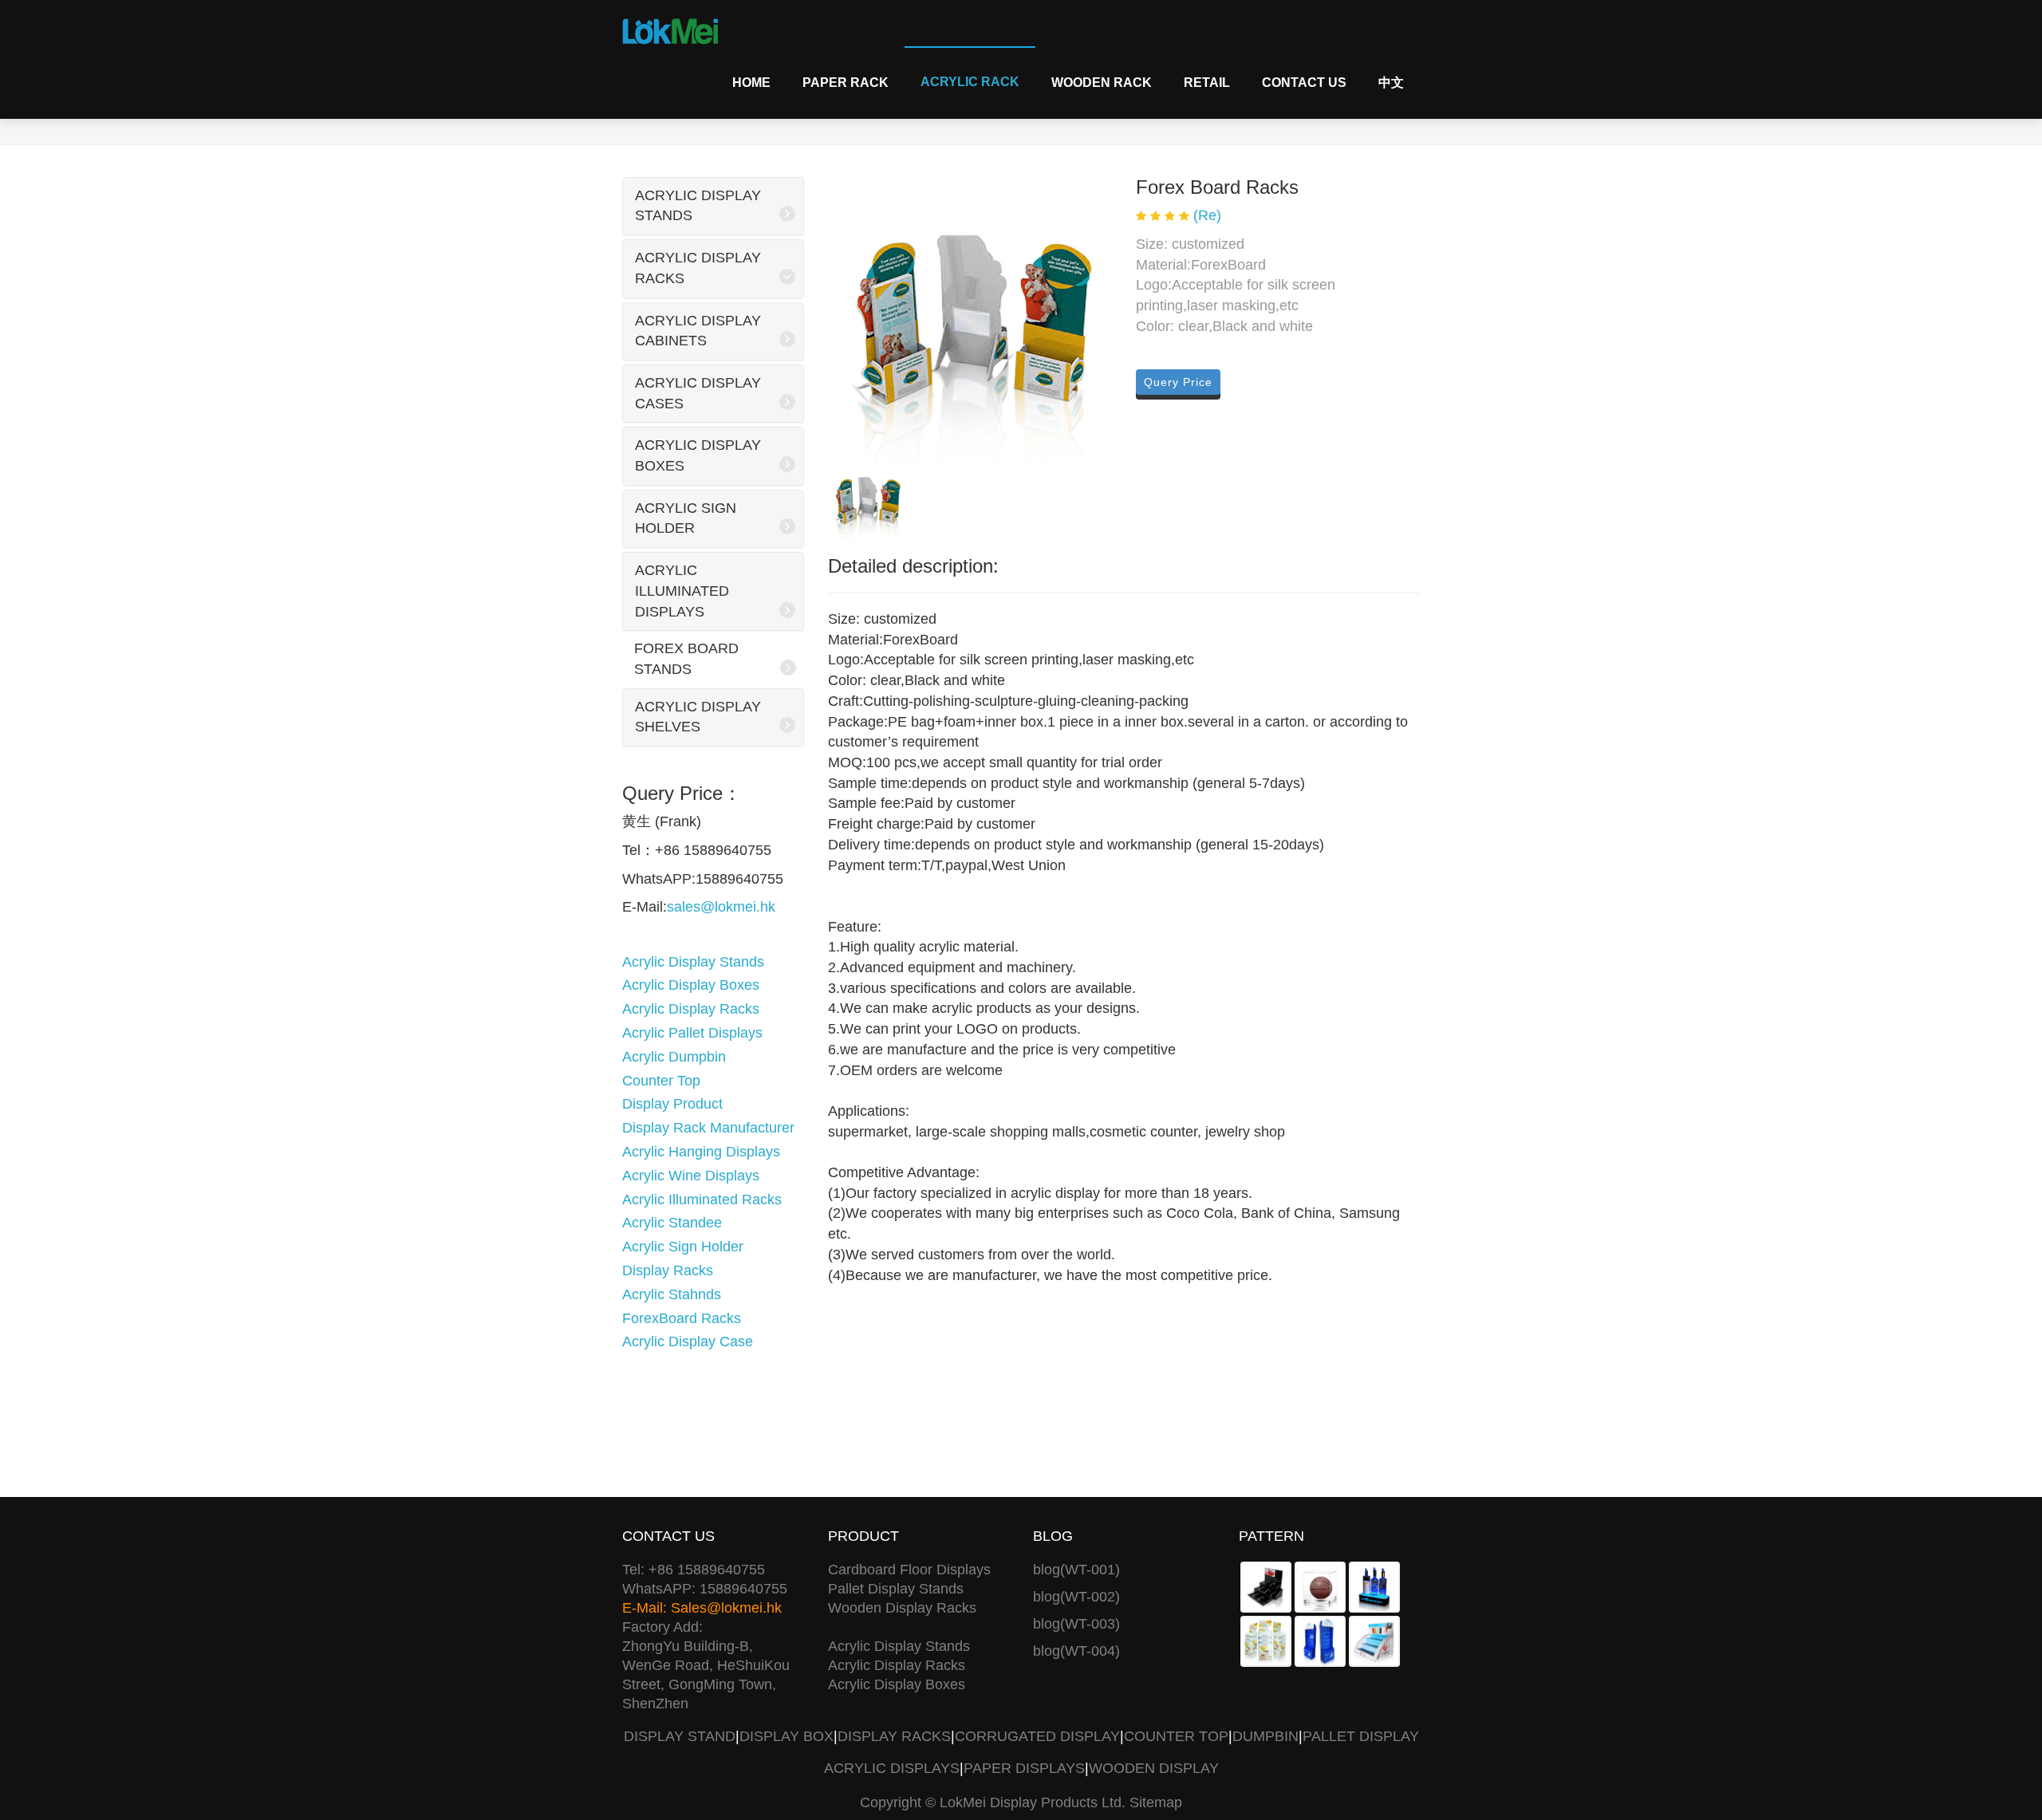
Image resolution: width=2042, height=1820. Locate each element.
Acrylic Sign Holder (686, 518)
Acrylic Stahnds (672, 1294)
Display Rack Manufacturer (708, 1128)
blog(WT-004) (1076, 1651)
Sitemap (1156, 1802)
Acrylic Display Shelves (698, 717)
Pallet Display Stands (896, 1589)
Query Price (1178, 382)
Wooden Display (1154, 1768)
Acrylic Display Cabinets (698, 331)
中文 (1391, 83)
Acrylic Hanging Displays (701, 1152)
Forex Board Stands (686, 659)
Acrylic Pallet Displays (692, 1033)
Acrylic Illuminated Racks (702, 1200)
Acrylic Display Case (688, 1341)
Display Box (786, 1736)
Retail (1207, 83)
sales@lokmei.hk (721, 907)
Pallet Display (1361, 1736)
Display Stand (680, 1736)
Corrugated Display (1037, 1736)
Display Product (672, 1104)
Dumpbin (1265, 1736)
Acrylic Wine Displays (691, 1176)
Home (751, 83)
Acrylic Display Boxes (698, 455)
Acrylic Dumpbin (674, 1057)
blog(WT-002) (1076, 1597)
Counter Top (661, 1081)
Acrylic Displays (892, 1768)
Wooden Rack (1102, 83)
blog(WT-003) (1076, 1624)
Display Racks (668, 1270)
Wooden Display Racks (902, 1608)
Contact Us (1304, 83)
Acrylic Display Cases (698, 393)
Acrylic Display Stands (698, 206)
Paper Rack (846, 83)
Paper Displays (1024, 1768)
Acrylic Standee (672, 1223)
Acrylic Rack (970, 82)
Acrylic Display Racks (698, 268)
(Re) (1207, 215)
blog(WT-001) (1076, 1570)
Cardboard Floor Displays (909, 1570)
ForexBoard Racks (682, 1318)
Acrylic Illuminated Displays (682, 591)
